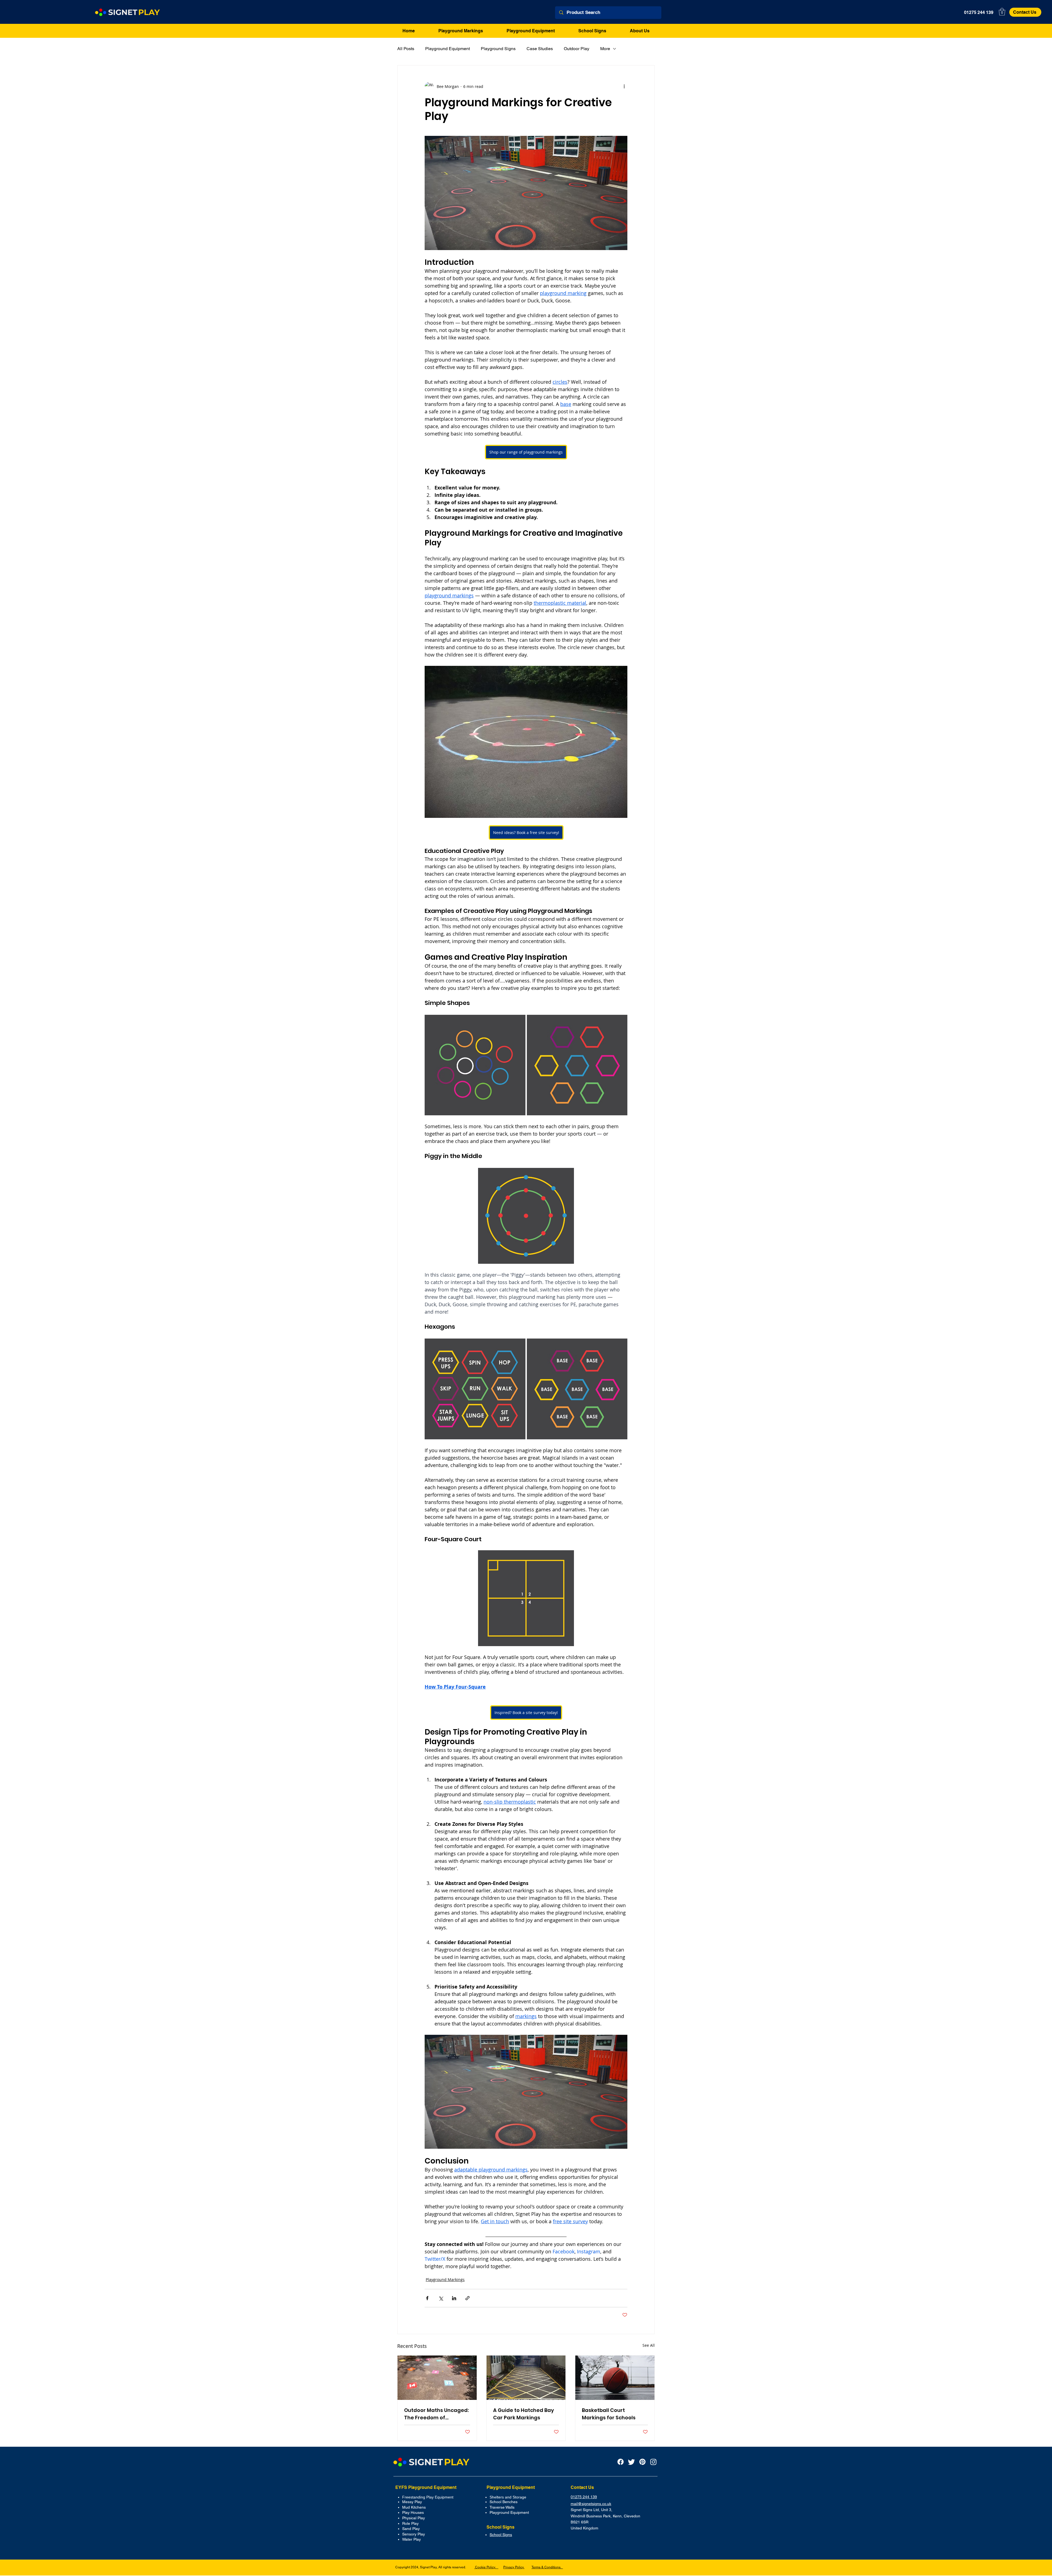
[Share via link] (468, 2298)
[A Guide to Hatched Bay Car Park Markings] (526, 2378)
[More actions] (624, 86)
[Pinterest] (642, 2462)
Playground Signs (498, 49)
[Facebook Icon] (621, 2462)
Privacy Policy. (514, 2567)
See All (649, 2345)
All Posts (406, 49)
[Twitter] (631, 2462)
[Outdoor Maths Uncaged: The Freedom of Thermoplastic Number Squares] (437, 2378)
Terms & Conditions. (547, 2567)
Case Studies (540, 49)
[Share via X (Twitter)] (441, 2298)
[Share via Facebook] (427, 2298)
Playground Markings (445, 2280)
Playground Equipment (448, 49)
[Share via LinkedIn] (454, 2298)
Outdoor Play (577, 49)
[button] (1002, 12)
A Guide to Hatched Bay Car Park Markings (524, 2414)
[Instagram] (653, 2462)
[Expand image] (518, 1346)
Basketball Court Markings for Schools (609, 2414)
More (605, 49)
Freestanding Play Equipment (428, 2497)
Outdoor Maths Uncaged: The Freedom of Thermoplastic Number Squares (436, 2414)
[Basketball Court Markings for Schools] (615, 2378)
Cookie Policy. (486, 2567)
